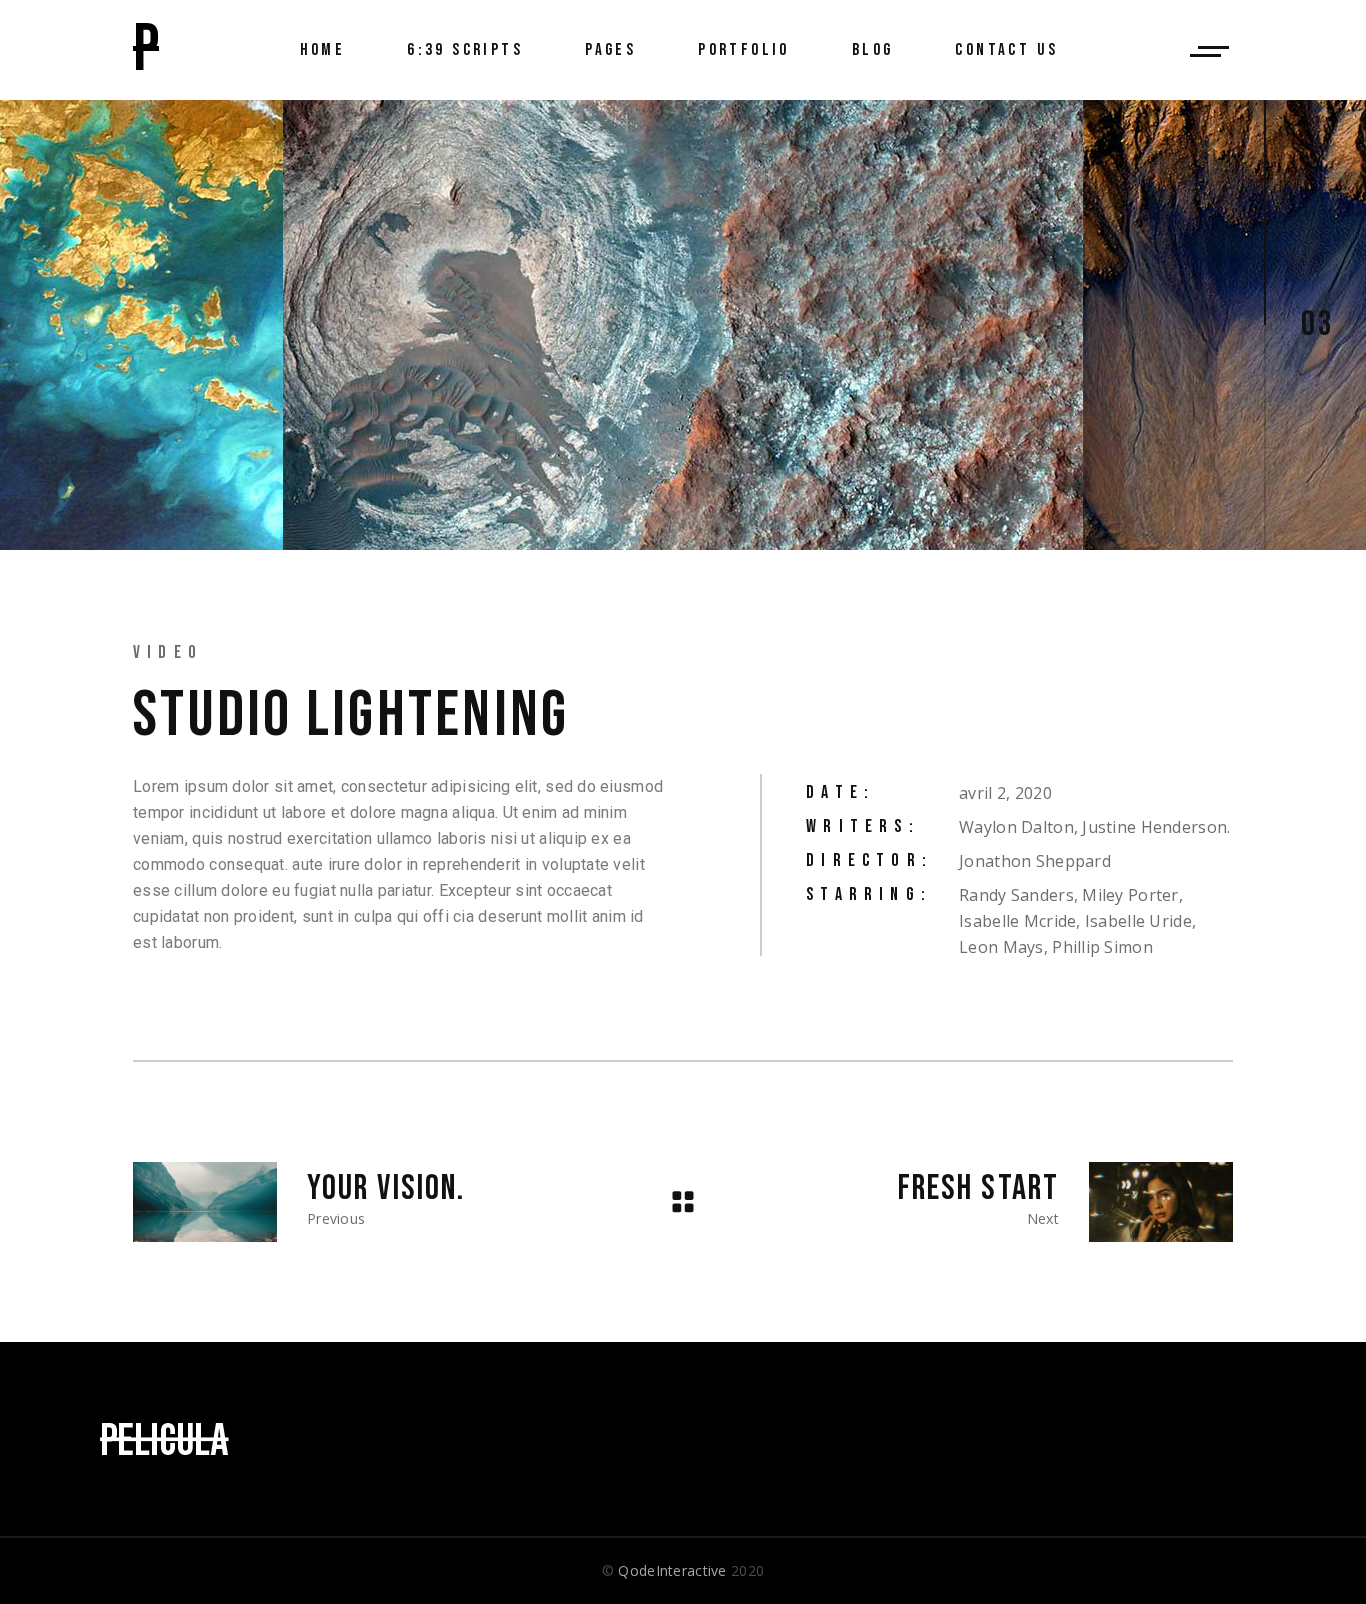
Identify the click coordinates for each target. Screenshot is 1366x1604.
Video (168, 652)
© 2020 (683, 1570)
